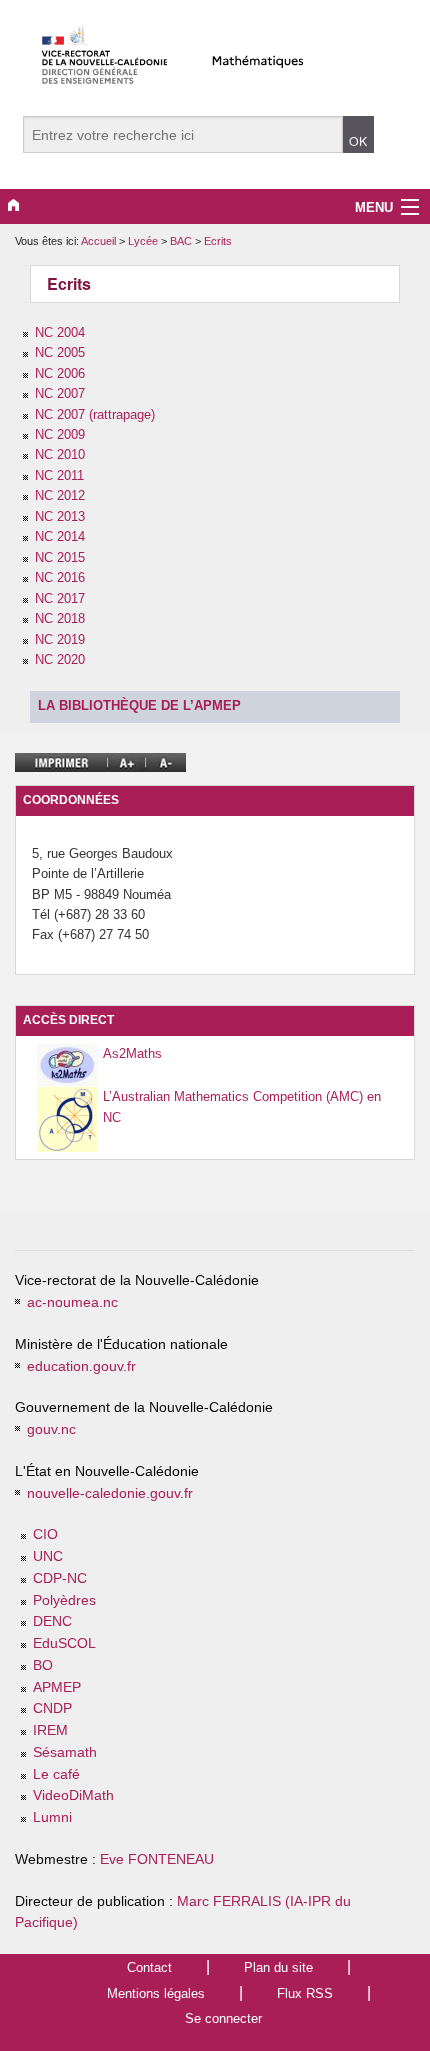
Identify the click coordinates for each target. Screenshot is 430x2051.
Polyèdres (64, 1600)
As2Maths (132, 1053)
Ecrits (218, 241)
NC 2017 (60, 598)
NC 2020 (60, 659)
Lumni (52, 1817)
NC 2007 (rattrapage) (95, 414)
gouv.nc (51, 1429)
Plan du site (278, 1967)
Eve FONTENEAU (157, 1859)
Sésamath (65, 1752)
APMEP (57, 1687)
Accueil (98, 241)
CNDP (52, 1708)
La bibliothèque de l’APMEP (139, 705)
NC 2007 (60, 393)
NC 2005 (60, 352)
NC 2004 (60, 332)
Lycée (144, 241)
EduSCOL (64, 1643)
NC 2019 (60, 639)
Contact (149, 1967)
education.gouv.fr (81, 1366)
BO (43, 1665)
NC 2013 (60, 516)
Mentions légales (156, 1993)
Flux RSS (305, 1993)
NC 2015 (60, 557)
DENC (52, 1621)
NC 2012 (60, 495)
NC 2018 (60, 618)
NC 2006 (60, 373)
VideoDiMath (73, 1795)
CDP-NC (60, 1578)
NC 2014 (60, 536)
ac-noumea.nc (72, 1302)
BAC (182, 241)
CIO (45, 1534)
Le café (56, 1774)
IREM (50, 1730)
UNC (48, 1556)
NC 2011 (59, 475)
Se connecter (223, 2018)
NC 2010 (60, 454)
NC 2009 (60, 434)
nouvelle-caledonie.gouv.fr (110, 1493)
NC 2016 (60, 577)
